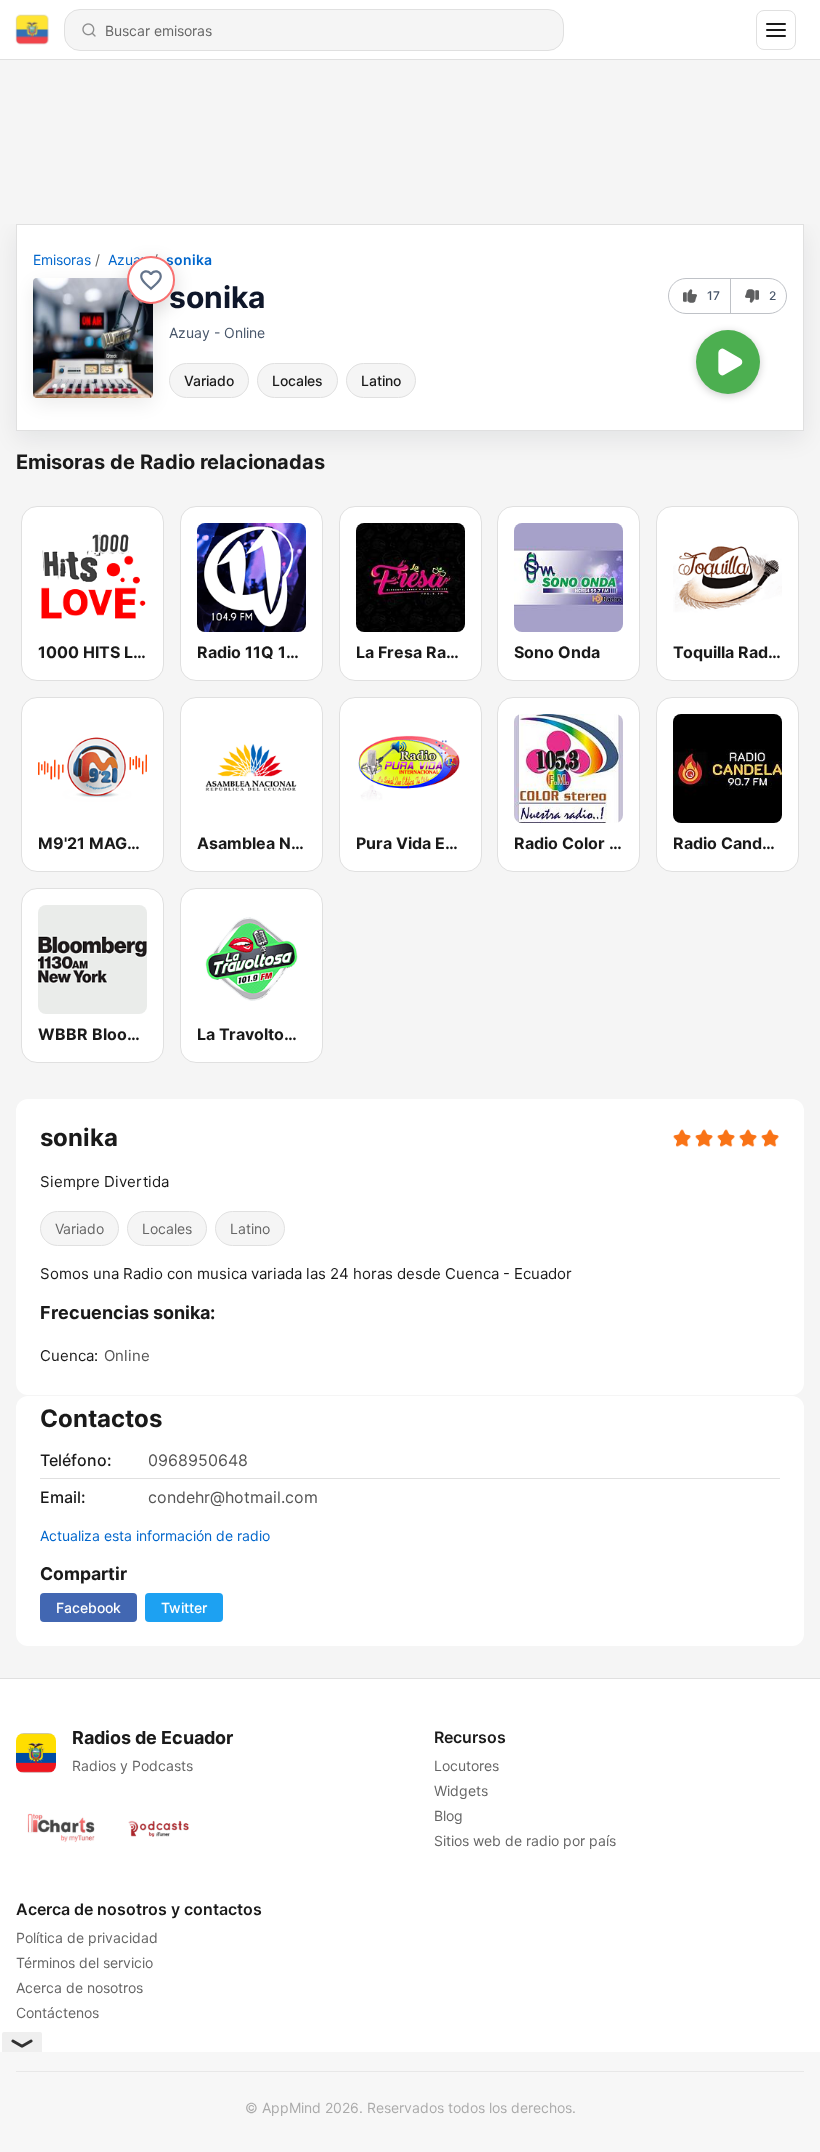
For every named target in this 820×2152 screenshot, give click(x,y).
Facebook (88, 1607)
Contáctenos (57, 2012)
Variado (209, 380)
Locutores (466, 1765)
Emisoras (62, 259)
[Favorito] (151, 280)
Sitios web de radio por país (525, 1840)
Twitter (184, 1607)
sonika (189, 259)
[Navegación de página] (776, 30)
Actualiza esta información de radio (155, 1535)
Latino (381, 380)
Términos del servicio (84, 1962)
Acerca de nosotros (79, 1987)
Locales (297, 380)
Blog (448, 1815)
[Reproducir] (728, 362)
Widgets (461, 1790)
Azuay (128, 259)
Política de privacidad (87, 1937)
